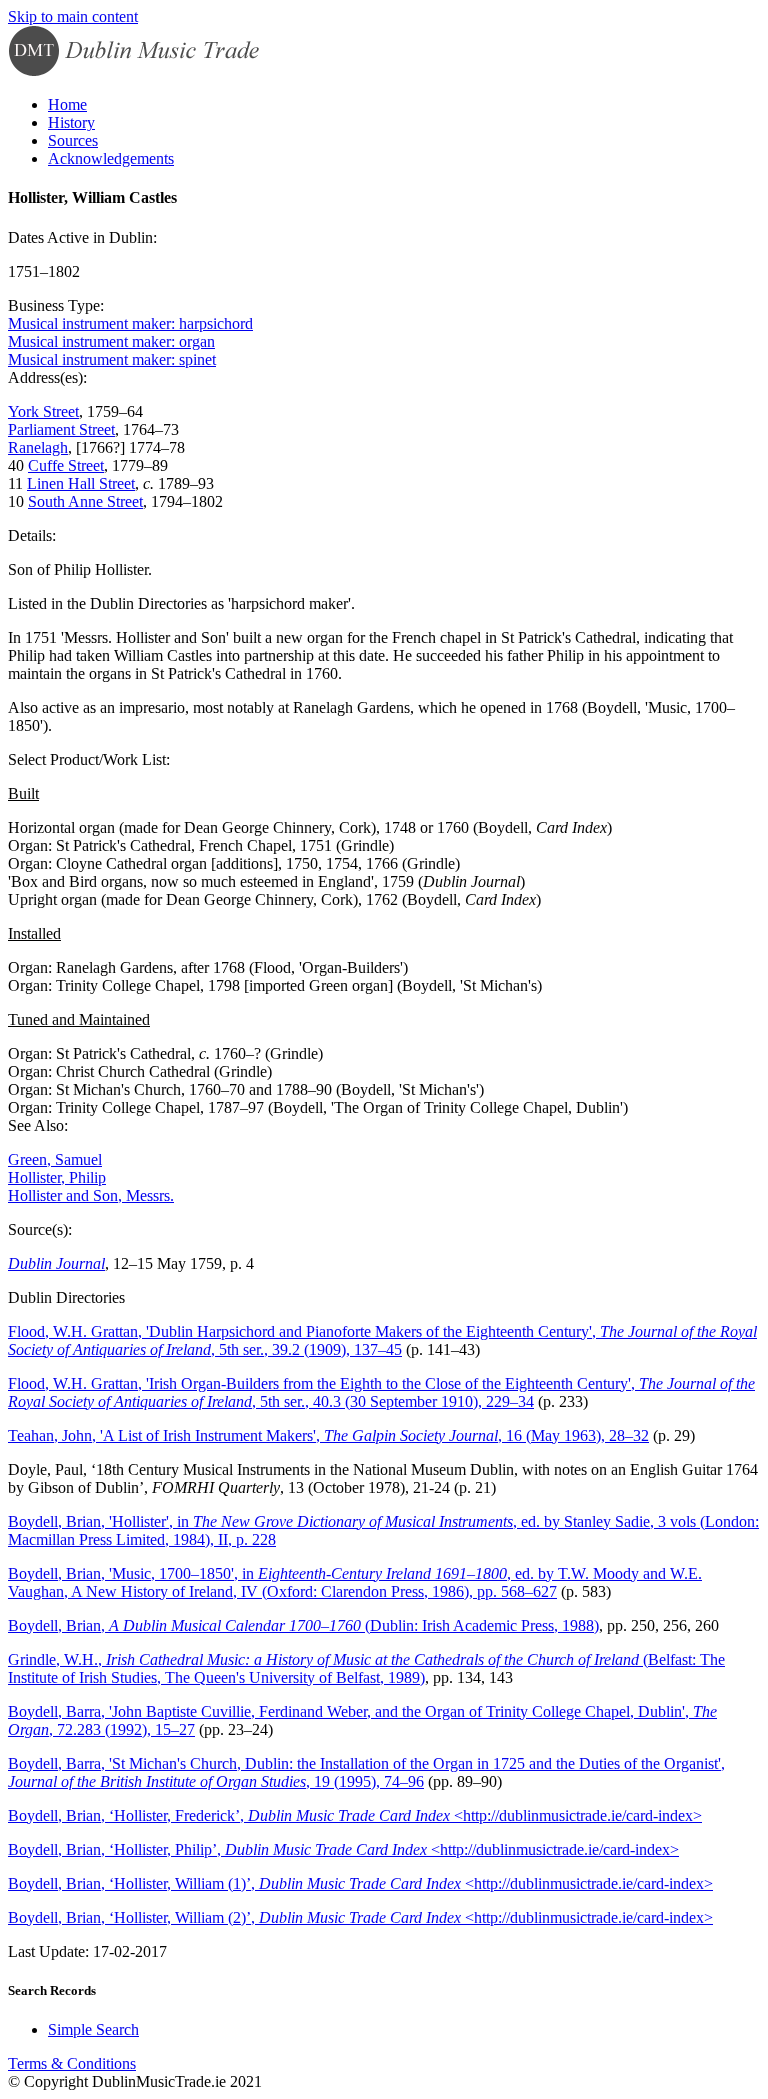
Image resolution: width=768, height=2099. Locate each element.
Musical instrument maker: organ (111, 341)
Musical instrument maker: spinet (112, 359)
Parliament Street (61, 429)
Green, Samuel (55, 1159)
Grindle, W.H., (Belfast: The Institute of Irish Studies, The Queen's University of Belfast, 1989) (366, 1668)
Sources (73, 140)
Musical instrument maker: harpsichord (130, 323)
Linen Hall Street (81, 483)
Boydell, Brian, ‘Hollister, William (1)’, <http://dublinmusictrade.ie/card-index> (360, 1883)
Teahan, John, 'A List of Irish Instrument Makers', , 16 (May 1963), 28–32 (328, 1435)
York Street (43, 411)
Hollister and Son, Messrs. (91, 1195)
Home (67, 104)
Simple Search (93, 2029)
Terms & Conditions (72, 2063)
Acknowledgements (111, 158)
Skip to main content (73, 16)
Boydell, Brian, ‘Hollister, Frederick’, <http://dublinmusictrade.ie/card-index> (355, 1815)
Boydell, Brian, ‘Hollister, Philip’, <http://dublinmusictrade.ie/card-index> (343, 1849)
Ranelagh (38, 447)
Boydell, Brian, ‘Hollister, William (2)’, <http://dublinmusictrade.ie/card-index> (360, 1917)
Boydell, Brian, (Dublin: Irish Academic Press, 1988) (303, 1625)
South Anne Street (85, 501)
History (71, 122)
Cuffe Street (66, 465)
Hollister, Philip (57, 1177)
